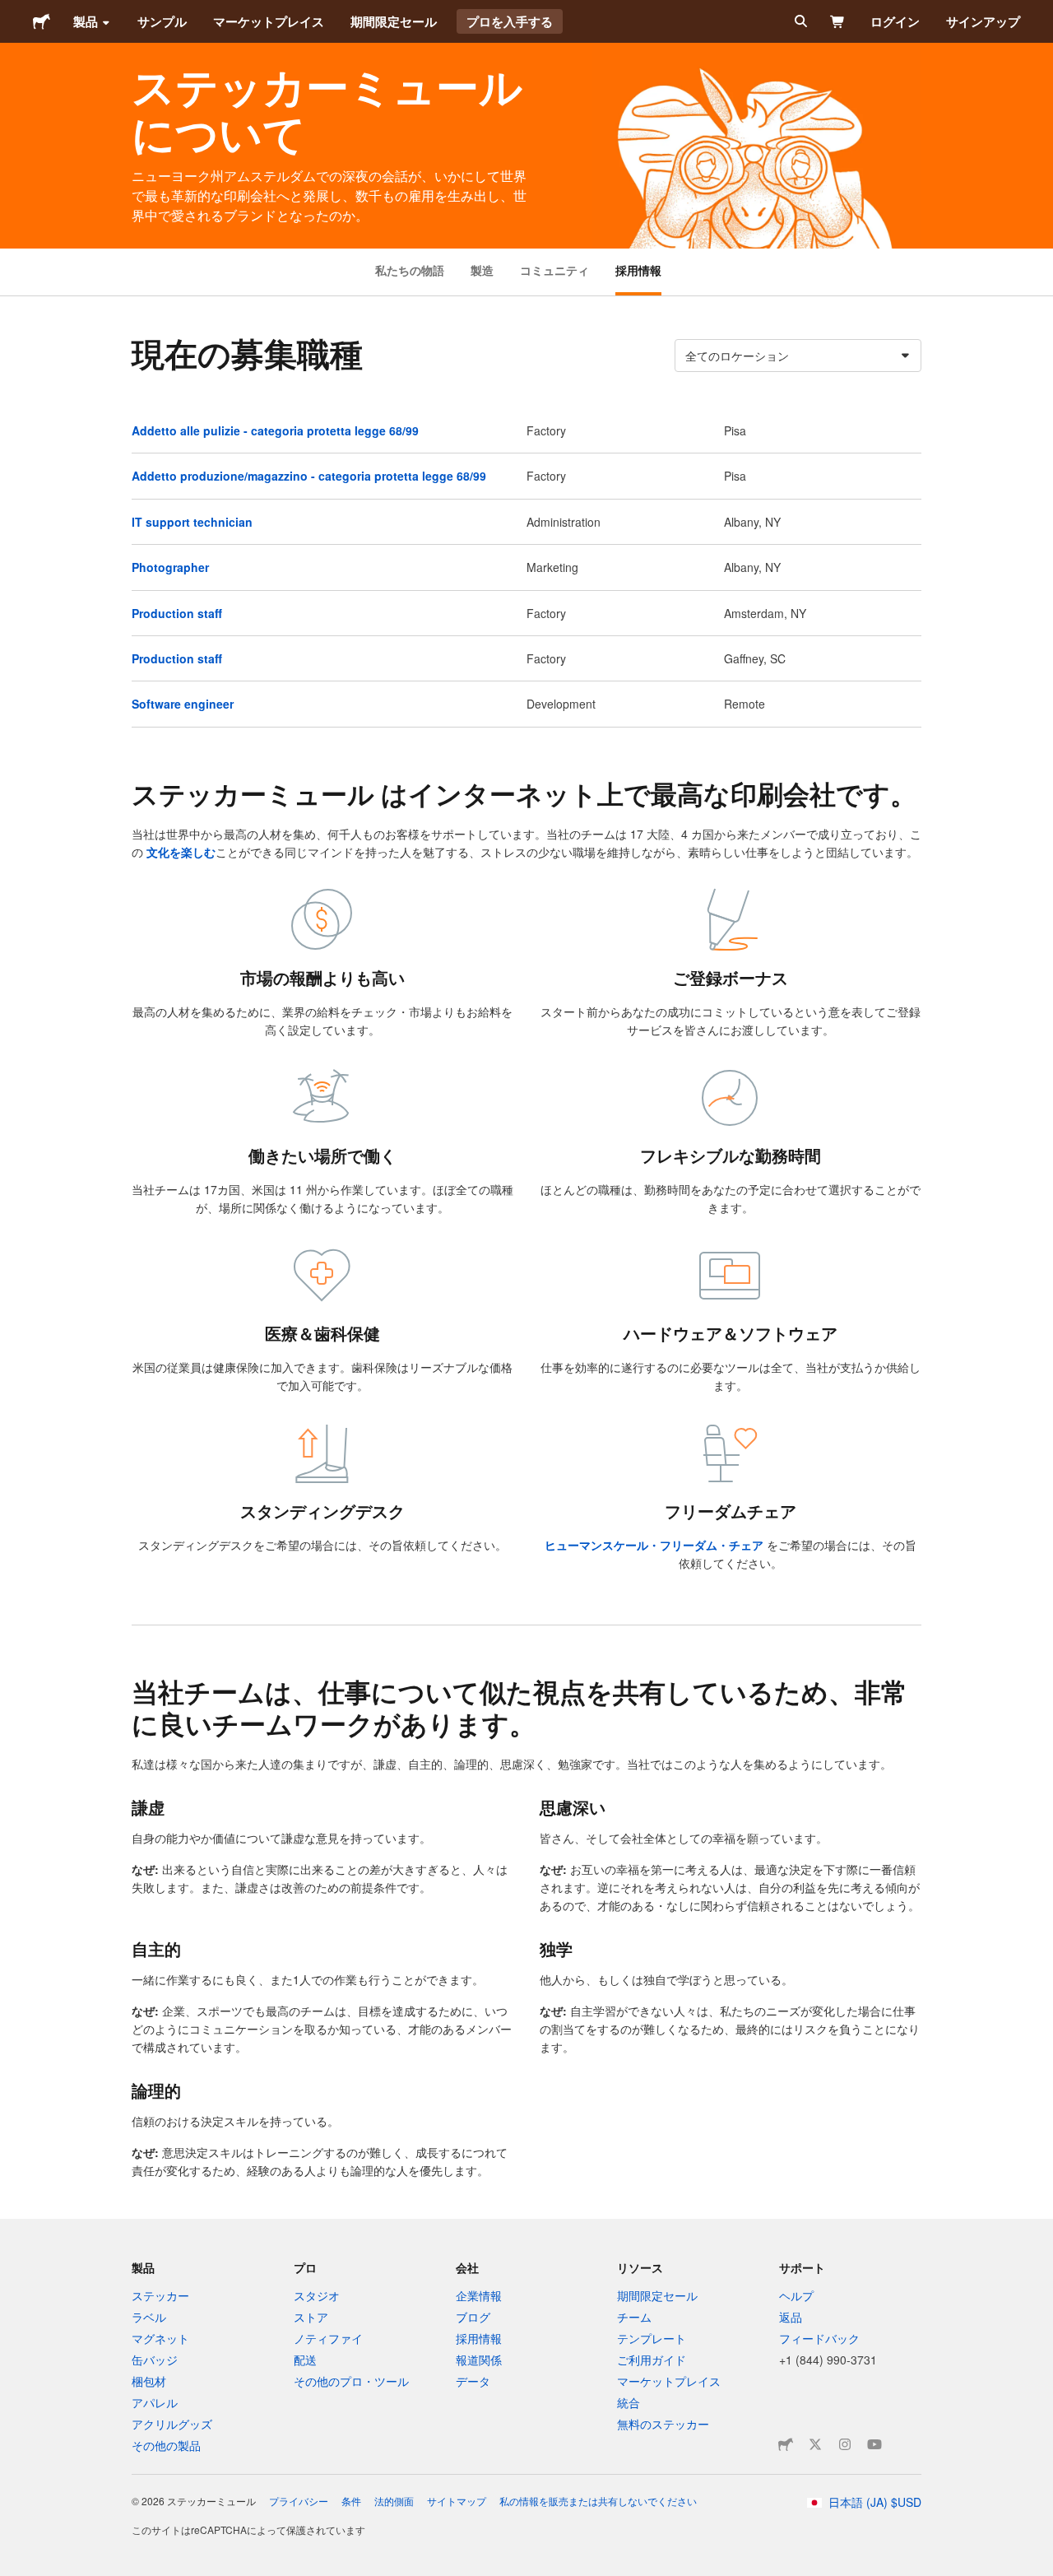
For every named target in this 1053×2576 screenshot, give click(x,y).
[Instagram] (845, 2444)
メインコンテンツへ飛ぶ (12, 12)
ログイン (895, 21)
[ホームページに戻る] (42, 21)
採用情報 (638, 270)
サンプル (162, 21)
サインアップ (983, 21)
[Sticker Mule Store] (786, 2444)
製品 (86, 21)
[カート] (838, 21)
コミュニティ (554, 270)
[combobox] (798, 356)
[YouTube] (874, 2444)
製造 (482, 270)
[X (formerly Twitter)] (815, 2444)
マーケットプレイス (269, 21)
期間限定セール (394, 21)
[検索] (799, 21)
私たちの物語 (410, 270)
